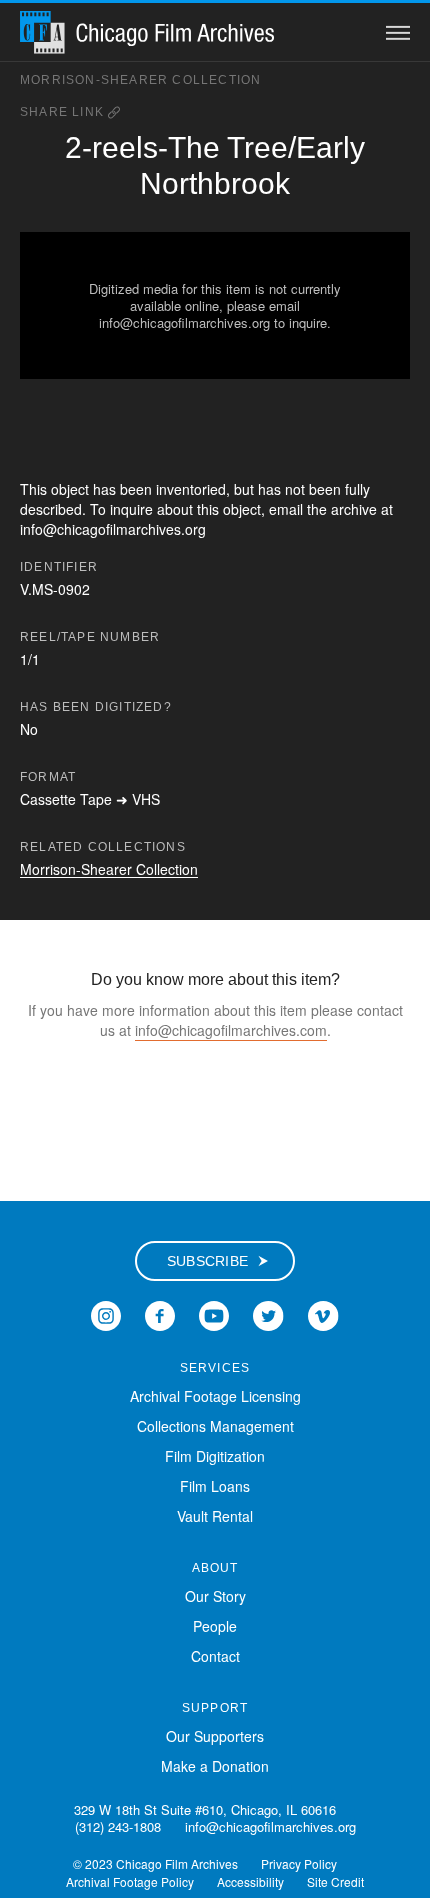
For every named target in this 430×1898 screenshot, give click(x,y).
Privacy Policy (299, 1863)
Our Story (215, 1596)
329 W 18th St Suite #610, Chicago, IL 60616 (205, 1809)
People (215, 1626)
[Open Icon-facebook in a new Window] (160, 1313)
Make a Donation (215, 1766)
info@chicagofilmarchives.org (270, 1826)
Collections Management (215, 1426)
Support (215, 1708)
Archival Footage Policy (130, 1881)
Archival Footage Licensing (215, 1396)
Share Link (64, 112)
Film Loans (215, 1486)
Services (215, 1368)
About (215, 1568)
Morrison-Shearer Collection (140, 80)
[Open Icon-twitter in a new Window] (268, 1313)
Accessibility (250, 1881)
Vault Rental (215, 1516)
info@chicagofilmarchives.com (231, 1030)
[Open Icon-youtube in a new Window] (214, 1313)
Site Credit (335, 1881)
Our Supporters (215, 1736)
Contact (215, 1656)
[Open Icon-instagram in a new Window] (106, 1313)
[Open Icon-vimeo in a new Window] (323, 1313)
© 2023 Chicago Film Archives (155, 1863)
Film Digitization (215, 1456)
